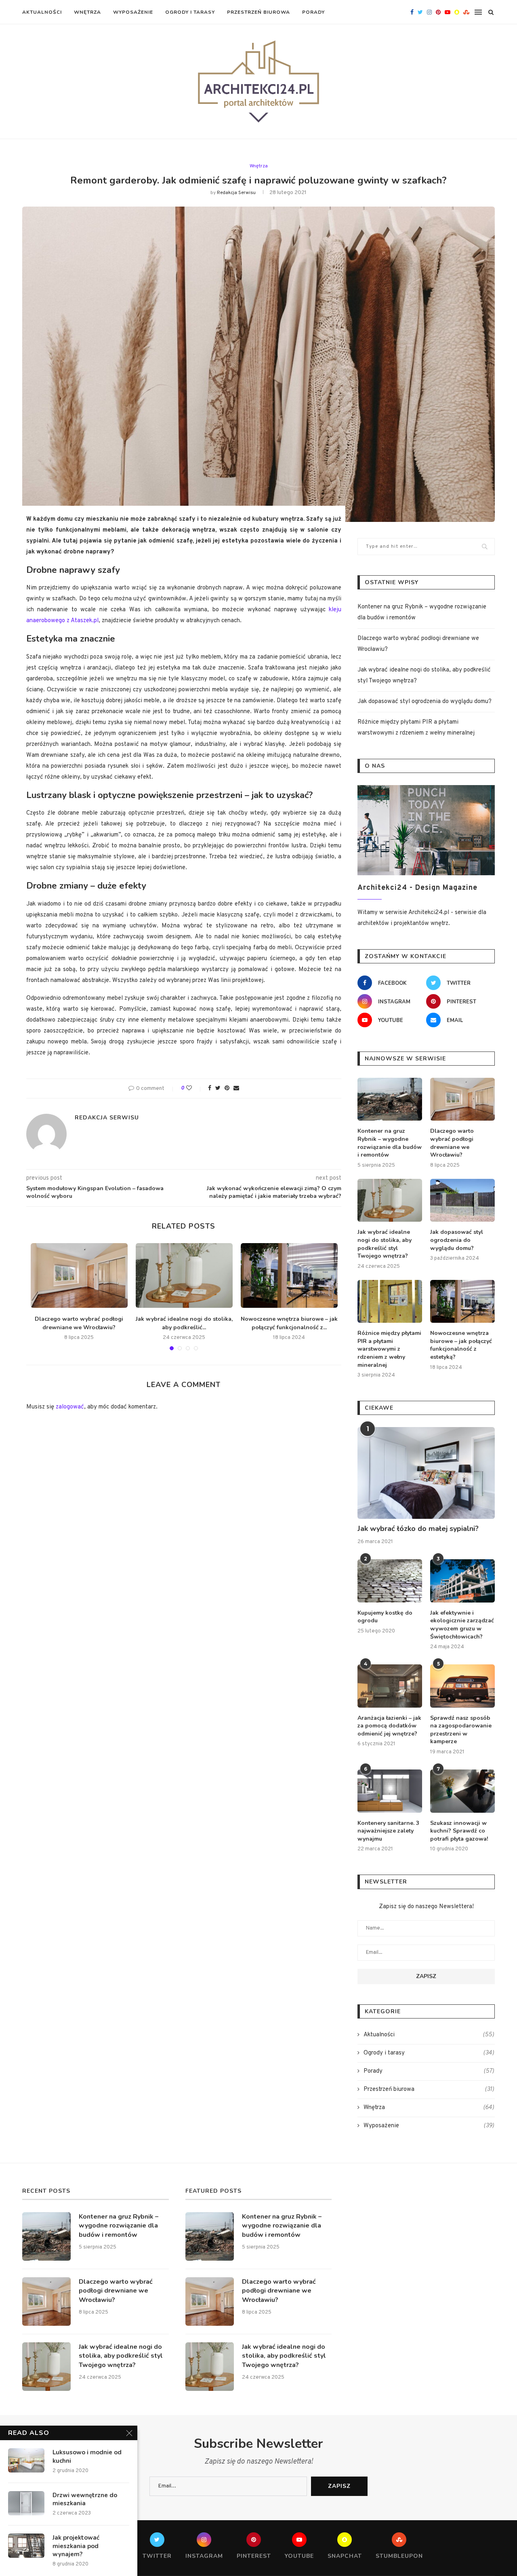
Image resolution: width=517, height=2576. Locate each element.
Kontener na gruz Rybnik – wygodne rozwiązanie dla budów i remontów (390, 1143)
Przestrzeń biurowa (258, 12)
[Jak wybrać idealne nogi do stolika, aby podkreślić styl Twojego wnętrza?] (184, 1275)
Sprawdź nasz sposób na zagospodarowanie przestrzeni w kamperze (461, 1730)
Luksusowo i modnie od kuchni (87, 2456)
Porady (313, 12)
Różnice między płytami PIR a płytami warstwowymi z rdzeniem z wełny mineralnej (389, 1349)
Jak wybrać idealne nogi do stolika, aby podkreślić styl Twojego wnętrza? (385, 1244)
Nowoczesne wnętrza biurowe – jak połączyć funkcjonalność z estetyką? (461, 1345)
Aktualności (42, 12)
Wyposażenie (133, 12)
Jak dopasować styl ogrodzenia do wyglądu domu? (425, 702)
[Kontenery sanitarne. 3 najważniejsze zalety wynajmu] (390, 1791)
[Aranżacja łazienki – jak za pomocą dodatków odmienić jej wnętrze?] (390, 1686)
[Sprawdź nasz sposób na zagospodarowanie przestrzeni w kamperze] (462, 1686)
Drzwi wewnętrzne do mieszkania (85, 2499)
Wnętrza (87, 12)
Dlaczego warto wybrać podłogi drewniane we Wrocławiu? (79, 1323)
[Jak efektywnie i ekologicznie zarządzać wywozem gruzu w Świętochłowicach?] (462, 1581)
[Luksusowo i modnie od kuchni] (26, 2460)
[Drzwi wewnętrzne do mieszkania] (26, 2503)
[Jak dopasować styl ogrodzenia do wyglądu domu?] (462, 1200)
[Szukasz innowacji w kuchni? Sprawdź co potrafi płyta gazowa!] (462, 1791)
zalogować (70, 1407)
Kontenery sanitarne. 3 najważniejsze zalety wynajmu (388, 1831)
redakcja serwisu (236, 193)
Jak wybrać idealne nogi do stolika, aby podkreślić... (184, 1323)
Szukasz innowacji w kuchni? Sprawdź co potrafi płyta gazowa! (459, 1831)
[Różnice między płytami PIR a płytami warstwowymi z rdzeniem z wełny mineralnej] (390, 1302)
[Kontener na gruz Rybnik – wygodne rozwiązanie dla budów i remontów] (390, 1099)
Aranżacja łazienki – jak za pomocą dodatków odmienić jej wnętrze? (389, 1726)
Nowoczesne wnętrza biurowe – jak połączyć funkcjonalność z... (289, 1323)
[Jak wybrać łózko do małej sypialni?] (426, 1473)
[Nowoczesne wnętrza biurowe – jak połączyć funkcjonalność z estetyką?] (289, 1275)
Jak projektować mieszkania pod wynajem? (76, 2546)
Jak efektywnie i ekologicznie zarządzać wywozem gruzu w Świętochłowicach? (462, 1625)
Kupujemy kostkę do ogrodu (385, 1617)
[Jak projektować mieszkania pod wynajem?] (26, 2546)
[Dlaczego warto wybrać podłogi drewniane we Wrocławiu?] (79, 1275)
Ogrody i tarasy (190, 12)
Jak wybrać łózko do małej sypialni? (418, 1529)
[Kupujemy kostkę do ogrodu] (390, 1581)
